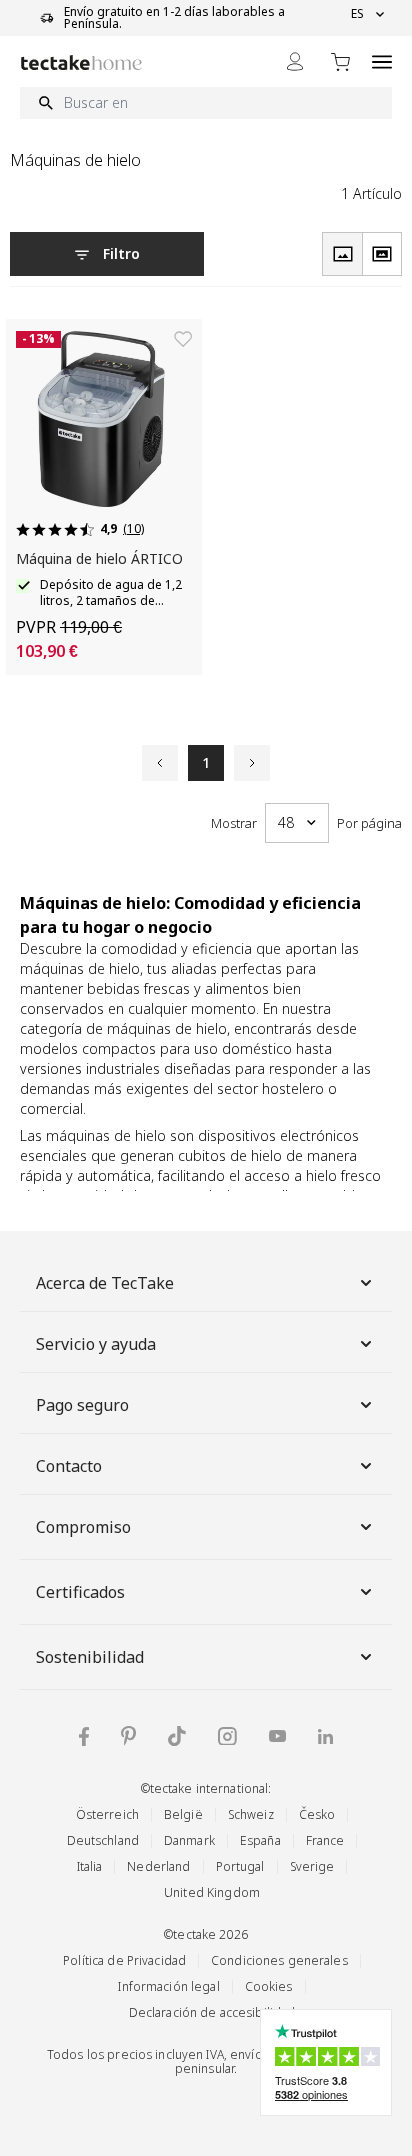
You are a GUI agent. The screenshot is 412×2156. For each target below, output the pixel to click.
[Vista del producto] (342, 254)
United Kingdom (212, 1892)
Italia (90, 1866)
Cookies (269, 1986)
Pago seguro (82, 1405)
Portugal (240, 1866)
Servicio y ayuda (96, 1344)
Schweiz (251, 1814)
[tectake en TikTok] (177, 1736)
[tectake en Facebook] (84, 1736)
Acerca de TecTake (105, 1283)
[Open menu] (382, 61)
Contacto (69, 1466)
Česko (317, 1814)
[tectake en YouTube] (277, 1736)
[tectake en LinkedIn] (325, 1736)
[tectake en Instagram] (227, 1736)
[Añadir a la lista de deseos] (183, 339)
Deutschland (103, 1840)
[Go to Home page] (81, 62)
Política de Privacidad (124, 1960)
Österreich (107, 1814)
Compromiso (83, 1527)
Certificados (80, 1592)
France (325, 1840)
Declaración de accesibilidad (212, 2012)
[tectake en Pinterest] (128, 1736)
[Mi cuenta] (295, 61)
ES (357, 14)
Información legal (168, 1986)
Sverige (312, 1866)
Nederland (158, 1866)
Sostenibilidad (90, 1657)
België (183, 1814)
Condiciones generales (279, 1960)
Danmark (189, 1840)
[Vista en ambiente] (382, 254)
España (260, 1840)
